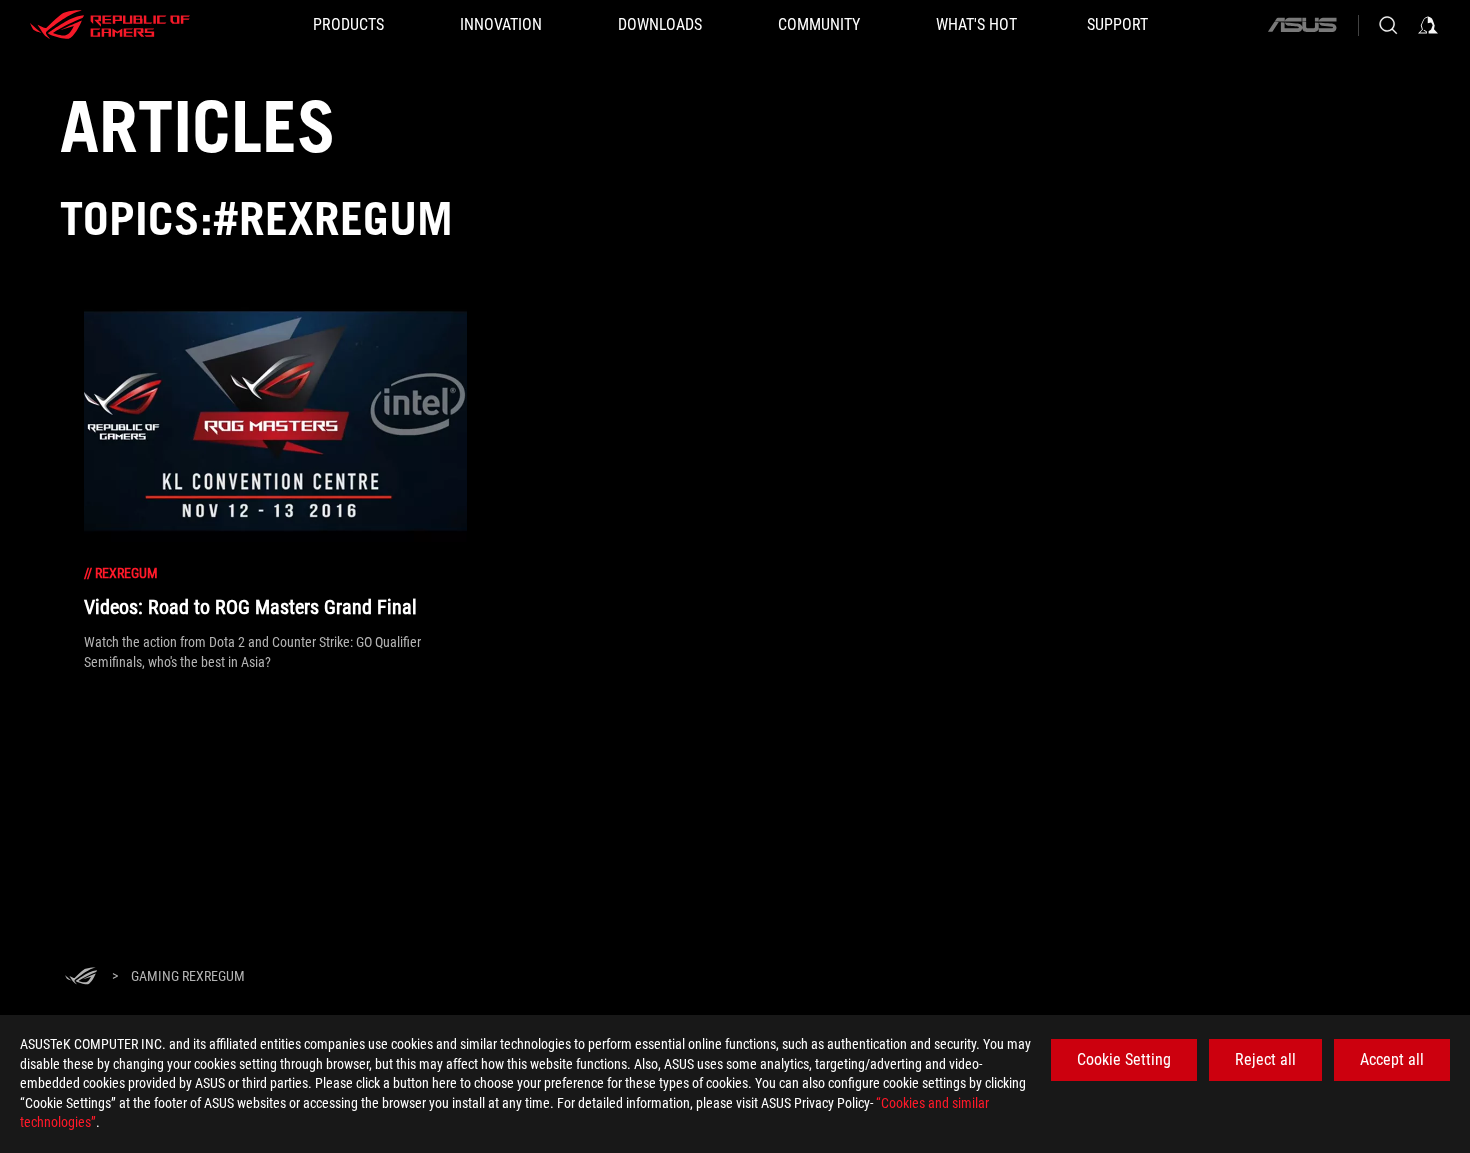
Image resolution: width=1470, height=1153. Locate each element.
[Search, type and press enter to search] (1388, 25)
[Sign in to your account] (1428, 25)
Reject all (1265, 1059)
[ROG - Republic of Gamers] (110, 25)
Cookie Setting (1124, 1059)
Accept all (1392, 1059)
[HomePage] (81, 977)
